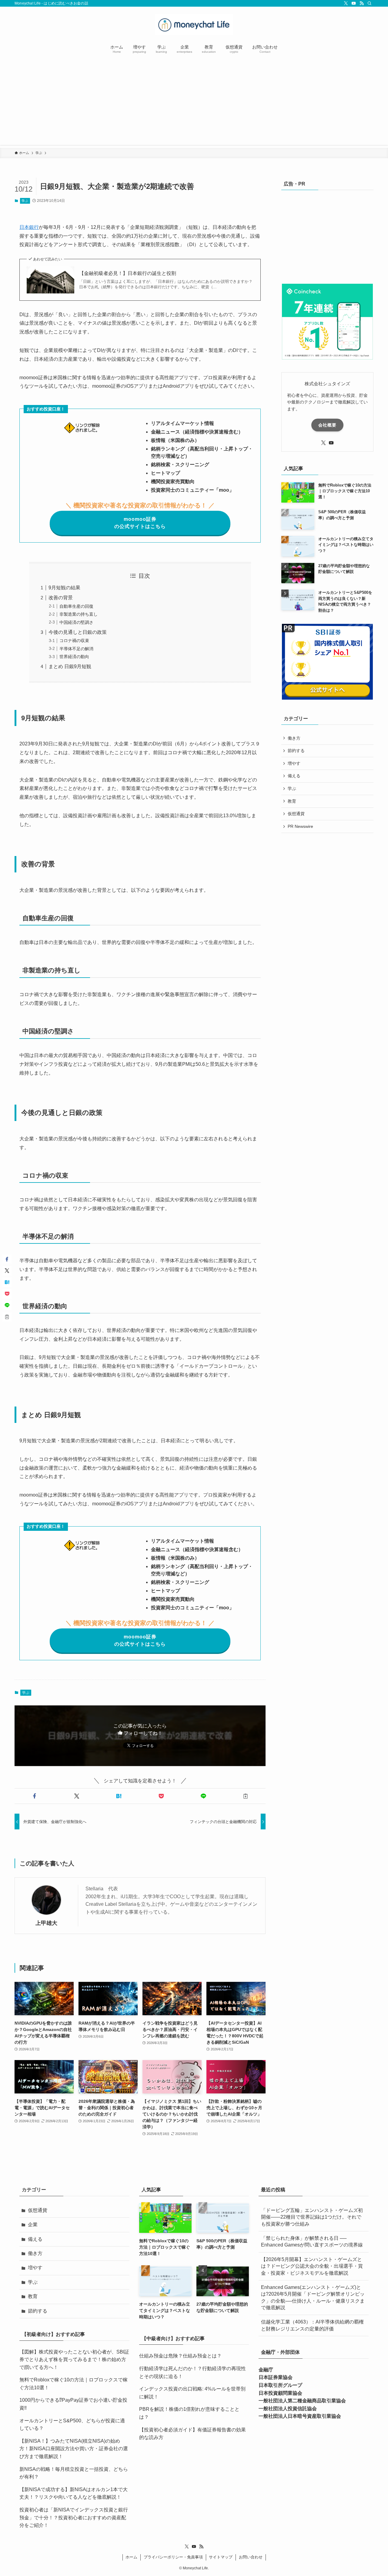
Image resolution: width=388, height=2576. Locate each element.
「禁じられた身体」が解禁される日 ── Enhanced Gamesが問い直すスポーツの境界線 (312, 2241)
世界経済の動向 (74, 657)
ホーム (131, 2557)
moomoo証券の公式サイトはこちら (140, 523)
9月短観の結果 (64, 588)
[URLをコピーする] (246, 1796)
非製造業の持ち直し (79, 614)
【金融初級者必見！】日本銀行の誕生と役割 (128, 273)
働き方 (294, 738)
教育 (292, 801)
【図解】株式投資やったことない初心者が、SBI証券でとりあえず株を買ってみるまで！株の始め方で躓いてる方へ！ (74, 2360)
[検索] (370, 3)
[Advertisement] (194, 102)
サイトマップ (221, 2557)
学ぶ (25, 201)
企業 (33, 2225)
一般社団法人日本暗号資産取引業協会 (300, 2416)
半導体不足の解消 (76, 649)
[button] (34, 1796)
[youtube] (354, 3)
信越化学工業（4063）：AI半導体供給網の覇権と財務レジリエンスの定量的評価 (312, 2325)
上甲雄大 (46, 1923)
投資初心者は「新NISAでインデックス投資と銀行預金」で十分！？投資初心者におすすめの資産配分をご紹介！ (74, 2517)
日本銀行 (29, 227)
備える (294, 776)
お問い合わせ (251, 2557)
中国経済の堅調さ (76, 622)
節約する (296, 751)
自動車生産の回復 (76, 606)
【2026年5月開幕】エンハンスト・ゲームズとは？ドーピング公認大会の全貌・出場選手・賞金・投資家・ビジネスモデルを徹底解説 (312, 2266)
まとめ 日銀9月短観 (70, 666)
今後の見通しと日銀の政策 (78, 632)
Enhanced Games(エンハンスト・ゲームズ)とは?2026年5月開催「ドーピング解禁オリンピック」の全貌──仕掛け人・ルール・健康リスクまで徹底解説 (313, 2297)
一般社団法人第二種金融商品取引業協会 (302, 2401)
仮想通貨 (296, 814)
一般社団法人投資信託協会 (288, 2409)
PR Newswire (300, 826)
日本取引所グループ (280, 2385)
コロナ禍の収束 (74, 641)
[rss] (362, 3)
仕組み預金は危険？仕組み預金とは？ (180, 2356)
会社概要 (327, 425)
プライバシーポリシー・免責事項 (173, 2557)
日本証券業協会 (276, 2377)
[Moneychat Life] (194, 25)
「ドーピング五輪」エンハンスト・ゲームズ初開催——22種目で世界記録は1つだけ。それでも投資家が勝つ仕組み (312, 2217)
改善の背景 (61, 598)
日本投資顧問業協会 (280, 2393)
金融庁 (266, 2370)
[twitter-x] (346, 3)
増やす (294, 763)
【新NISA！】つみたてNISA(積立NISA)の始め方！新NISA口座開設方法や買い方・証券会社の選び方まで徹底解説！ (74, 2449)
